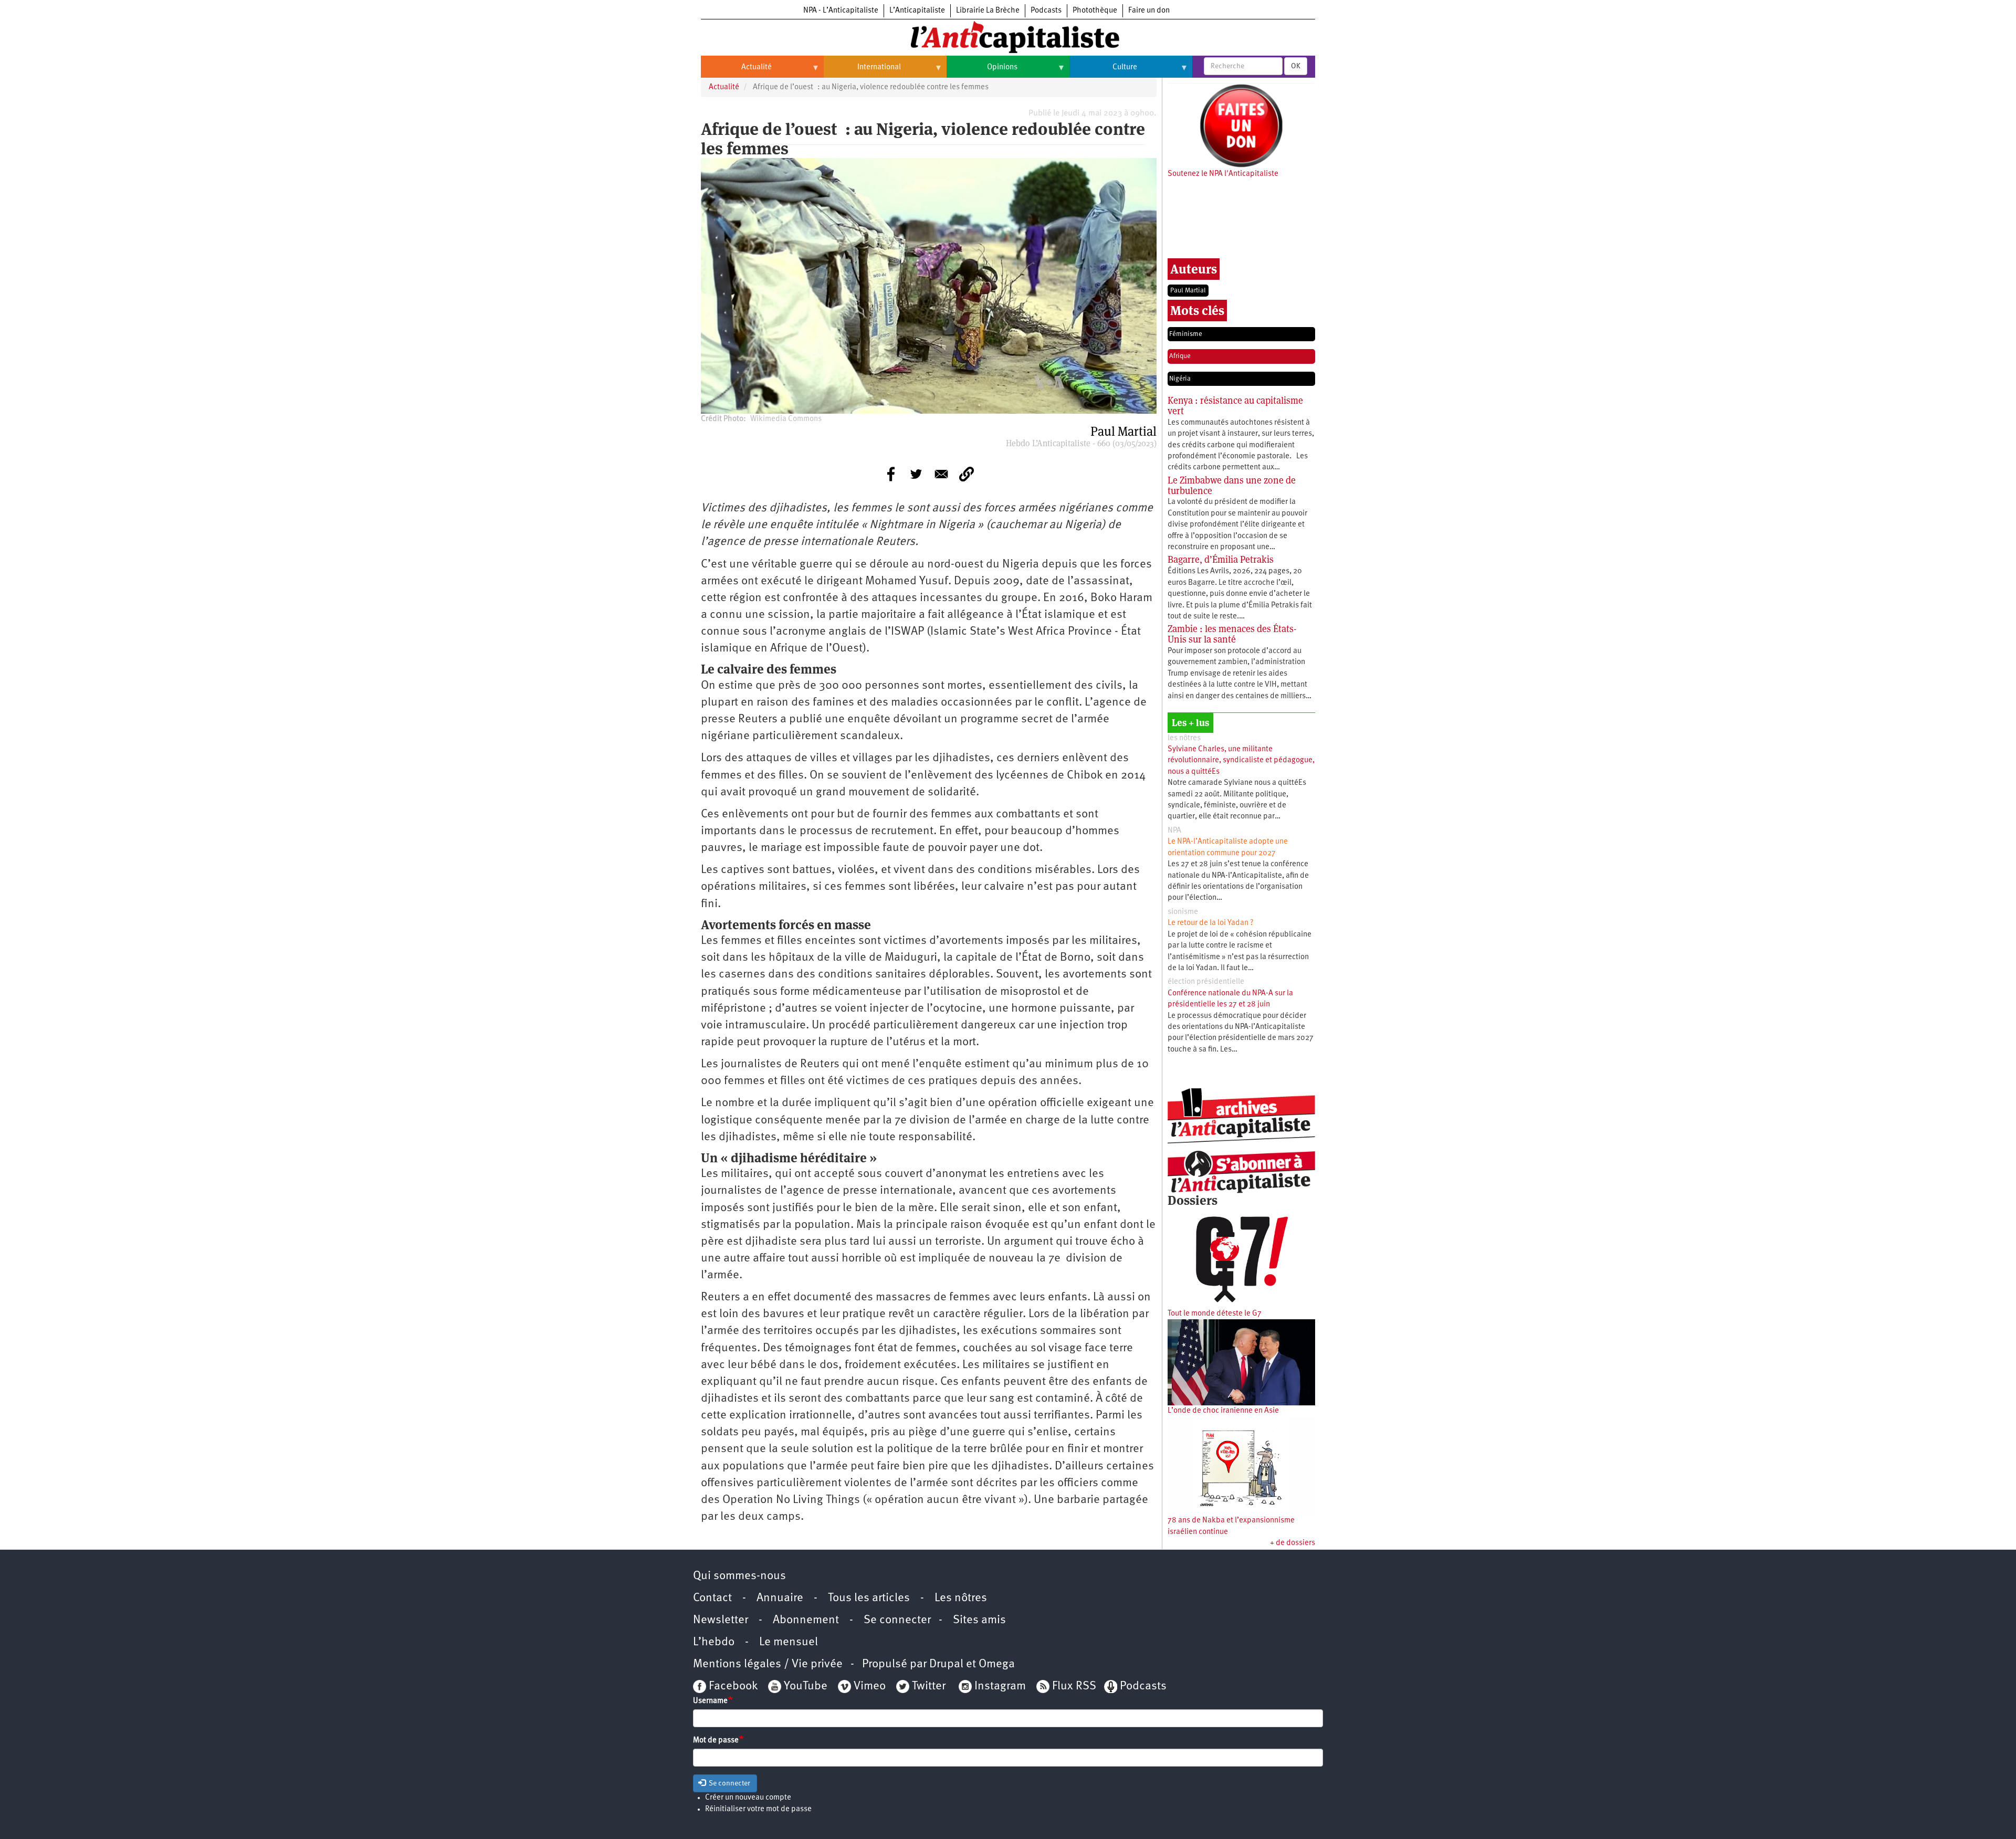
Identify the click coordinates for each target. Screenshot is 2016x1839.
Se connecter (897, 1620)
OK (1296, 66)
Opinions (982, 71)
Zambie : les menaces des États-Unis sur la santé (1232, 634)
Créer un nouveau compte (748, 1798)
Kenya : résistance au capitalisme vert (1235, 406)
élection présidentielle (1206, 982)
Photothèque (1095, 11)
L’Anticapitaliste (917, 11)
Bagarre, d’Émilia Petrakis (1221, 559)
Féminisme (1186, 334)
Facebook (732, 1686)
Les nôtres (961, 1598)
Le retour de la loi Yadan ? (1211, 923)
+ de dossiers (1293, 1543)
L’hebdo (714, 1642)
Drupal (946, 1664)
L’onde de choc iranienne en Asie (1223, 1411)
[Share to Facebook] (891, 474)
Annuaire (780, 1598)
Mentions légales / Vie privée (768, 1664)
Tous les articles (869, 1598)
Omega (997, 1664)
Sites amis (979, 1620)
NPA (1174, 831)
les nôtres (1184, 738)
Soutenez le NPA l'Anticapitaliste (1223, 174)
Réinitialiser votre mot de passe (758, 1809)
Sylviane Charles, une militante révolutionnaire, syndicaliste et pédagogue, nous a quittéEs (1241, 761)
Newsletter (721, 1620)
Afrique (1180, 356)
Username (710, 1701)
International (862, 71)
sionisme (1183, 912)
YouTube (804, 1686)
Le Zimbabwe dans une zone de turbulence (1232, 485)
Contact (712, 1598)
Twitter (929, 1686)
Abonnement (806, 1620)
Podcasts (1046, 11)
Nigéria (1180, 379)
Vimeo (870, 1686)
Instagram (1000, 1686)
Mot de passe (716, 1741)
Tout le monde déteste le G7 (1215, 1314)
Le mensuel (789, 1642)
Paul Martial (1188, 291)
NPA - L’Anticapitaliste (841, 11)
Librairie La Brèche (988, 11)
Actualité (736, 71)
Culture (1103, 71)
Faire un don (1149, 11)
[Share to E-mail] (941, 474)
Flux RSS (1074, 1686)
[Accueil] (1008, 36)
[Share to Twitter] (916, 474)
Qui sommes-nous (739, 1576)
